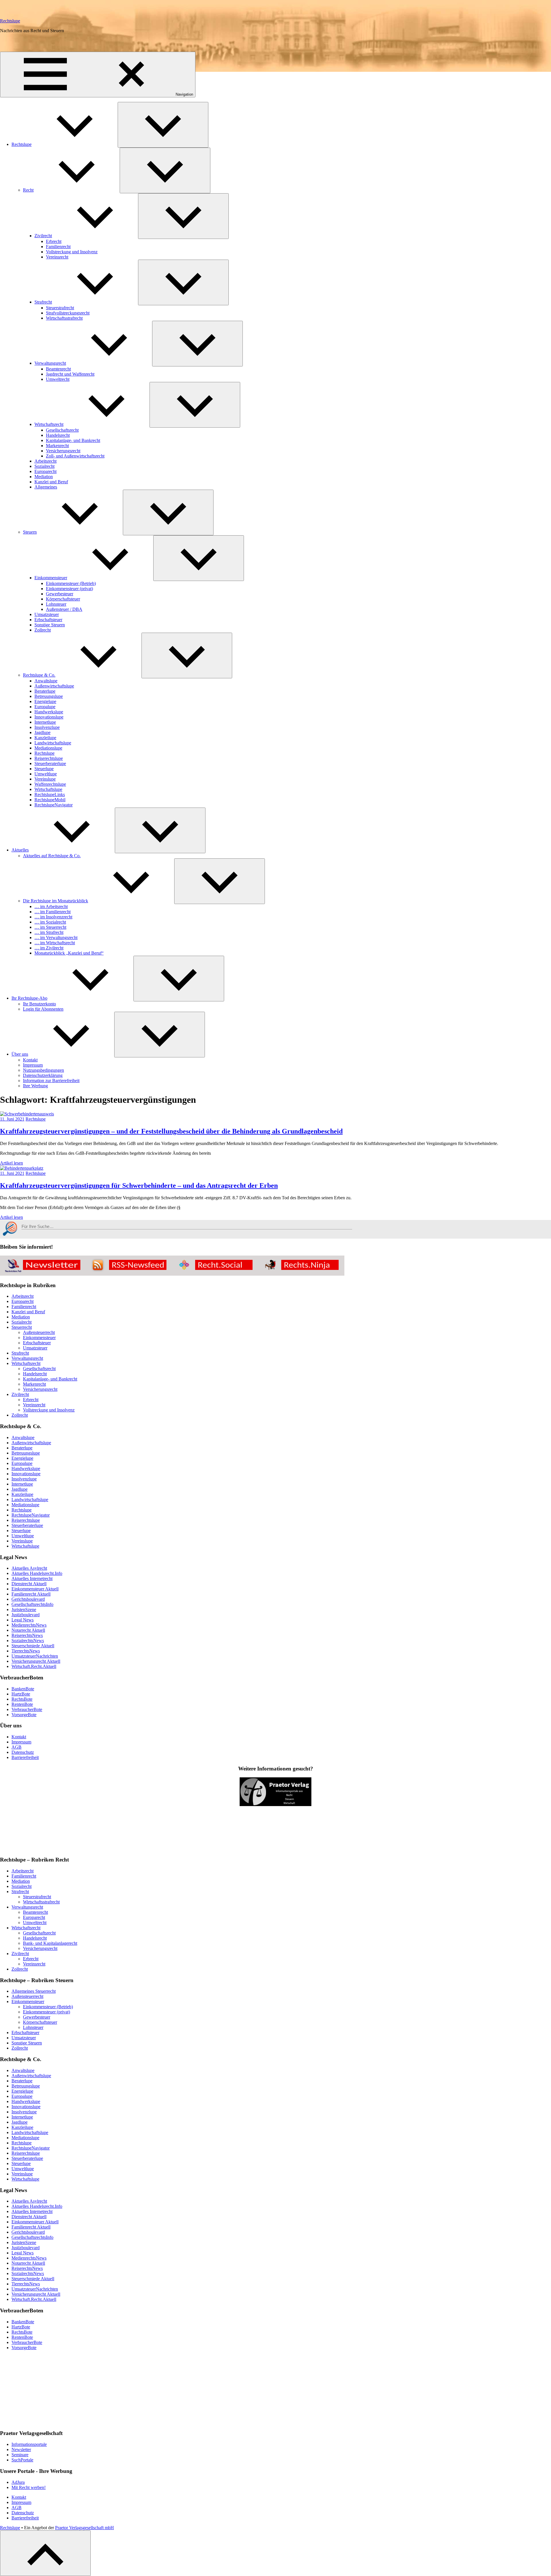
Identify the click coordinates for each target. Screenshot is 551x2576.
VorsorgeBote (24, 1715)
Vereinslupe (45, 779)
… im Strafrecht (49, 932)
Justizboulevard (26, 1615)
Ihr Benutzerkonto (39, 1004)
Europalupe (45, 707)
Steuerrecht (22, 1327)
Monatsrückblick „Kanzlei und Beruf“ (69, 953)
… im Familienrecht (53, 912)
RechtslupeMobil (50, 800)
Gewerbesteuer (60, 594)
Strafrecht (43, 302)
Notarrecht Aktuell (28, 1630)
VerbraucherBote (27, 1709)
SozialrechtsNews (28, 1641)
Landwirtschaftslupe (53, 743)
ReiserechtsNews (27, 1635)
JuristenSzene (24, 1609)
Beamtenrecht (58, 369)
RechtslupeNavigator (54, 805)
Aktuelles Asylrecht (29, 1568)
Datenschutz (23, 1752)
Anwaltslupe (46, 681)
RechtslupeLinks (50, 794)
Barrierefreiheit (25, 1757)
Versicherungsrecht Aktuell (36, 1661)
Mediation (44, 477)
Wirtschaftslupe (48, 789)
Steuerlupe (44, 769)
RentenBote (22, 1704)
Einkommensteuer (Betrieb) (71, 583)
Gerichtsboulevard (28, 1599)
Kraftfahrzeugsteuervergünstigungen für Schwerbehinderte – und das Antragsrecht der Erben (139, 1185)
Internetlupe (45, 722)
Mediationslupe (48, 748)
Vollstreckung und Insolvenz (72, 252)
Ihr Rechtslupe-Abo (29, 998)
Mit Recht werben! (29, 2487)
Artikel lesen (11, 1163)
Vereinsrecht (57, 257)
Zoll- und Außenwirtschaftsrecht (75, 456)
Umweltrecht (58, 379)
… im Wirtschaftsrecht (55, 943)
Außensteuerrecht (39, 1332)
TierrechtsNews (26, 1651)
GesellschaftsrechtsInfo (32, 1604)
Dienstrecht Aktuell (29, 1584)
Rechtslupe (10, 21)
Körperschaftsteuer (63, 599)
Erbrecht (54, 241)
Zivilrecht (43, 236)
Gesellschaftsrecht (62, 430)
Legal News (23, 1620)
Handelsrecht (58, 435)
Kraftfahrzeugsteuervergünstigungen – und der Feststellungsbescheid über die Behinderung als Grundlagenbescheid (171, 1131)
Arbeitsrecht (45, 461)
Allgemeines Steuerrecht (34, 1991)
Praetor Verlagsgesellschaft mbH (85, 2528)
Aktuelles (20, 850)
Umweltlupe (46, 774)
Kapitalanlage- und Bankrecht (73, 440)
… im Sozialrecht (50, 922)
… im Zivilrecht (49, 948)
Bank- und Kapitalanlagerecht (50, 1943)
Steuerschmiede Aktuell (33, 1646)
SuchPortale (22, 2460)
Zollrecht (43, 630)
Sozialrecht (44, 466)
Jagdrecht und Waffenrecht (70, 374)
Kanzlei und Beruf (51, 482)
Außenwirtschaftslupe (54, 686)
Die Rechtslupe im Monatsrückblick (56, 901)
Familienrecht (58, 247)
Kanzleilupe (45, 738)
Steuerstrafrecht (60, 308)
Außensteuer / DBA (64, 609)
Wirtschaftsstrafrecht (64, 318)
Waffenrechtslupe (50, 784)
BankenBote (23, 1689)
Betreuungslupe (49, 696)
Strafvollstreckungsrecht (68, 313)
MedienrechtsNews (29, 1625)
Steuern (30, 532)
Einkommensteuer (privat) (69, 589)
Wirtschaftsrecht (49, 424)
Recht (28, 190)
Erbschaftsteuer (48, 620)
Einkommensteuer (51, 578)
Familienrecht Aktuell (31, 1594)
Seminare (20, 2455)
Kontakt (30, 1060)
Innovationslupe (49, 717)
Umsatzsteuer (47, 614)
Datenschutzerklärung (43, 1075)
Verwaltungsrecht (50, 363)
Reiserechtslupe (49, 758)
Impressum (33, 1065)
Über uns (20, 1054)
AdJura (18, 2482)
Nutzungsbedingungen (43, 1070)
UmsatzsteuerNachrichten (35, 1656)
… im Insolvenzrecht (53, 917)
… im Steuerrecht (50, 927)
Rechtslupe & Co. (39, 675)
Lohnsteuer (56, 604)
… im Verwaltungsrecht (56, 937)
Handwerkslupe (49, 712)
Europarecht (45, 471)
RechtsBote (22, 1699)
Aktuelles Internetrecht (32, 1578)
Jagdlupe (42, 732)
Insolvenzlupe (47, 727)
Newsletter (21, 2449)
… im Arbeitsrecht (51, 906)
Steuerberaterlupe (50, 763)
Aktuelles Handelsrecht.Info (37, 1573)
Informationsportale (29, 2444)
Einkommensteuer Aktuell (35, 1589)
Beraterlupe (45, 691)
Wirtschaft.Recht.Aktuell (34, 1666)
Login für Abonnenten (43, 1009)
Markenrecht (57, 446)
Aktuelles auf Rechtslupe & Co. (52, 856)
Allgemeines (46, 487)
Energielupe (45, 701)
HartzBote (21, 1694)
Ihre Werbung (35, 1086)
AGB (17, 1747)
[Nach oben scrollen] (45, 2553)
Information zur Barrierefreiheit (51, 1081)
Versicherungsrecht (63, 451)
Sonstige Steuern (50, 625)
